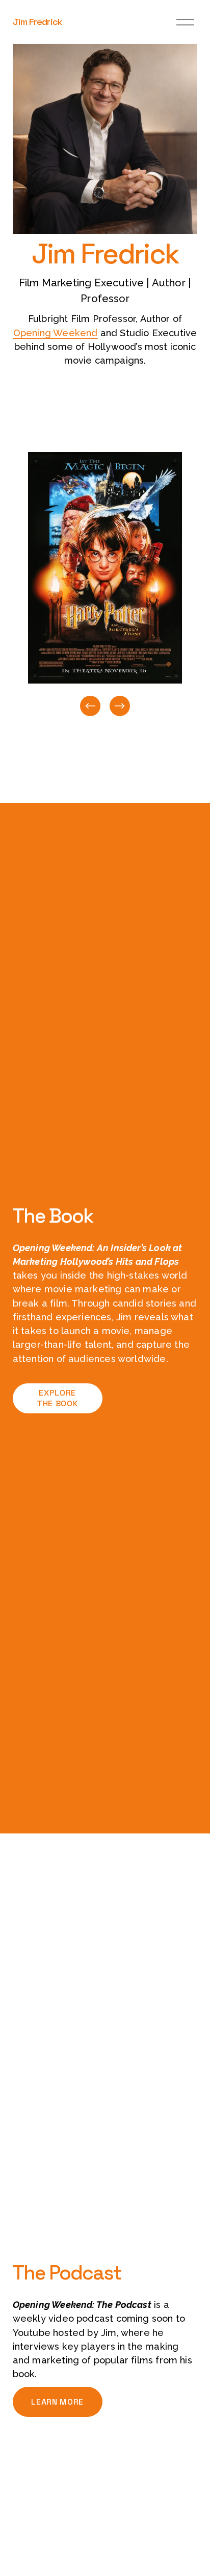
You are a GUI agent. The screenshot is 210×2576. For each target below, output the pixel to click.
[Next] (120, 706)
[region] (105, 585)
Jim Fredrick (37, 22)
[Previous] (90, 706)
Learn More (57, 2402)
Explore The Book (57, 1398)
